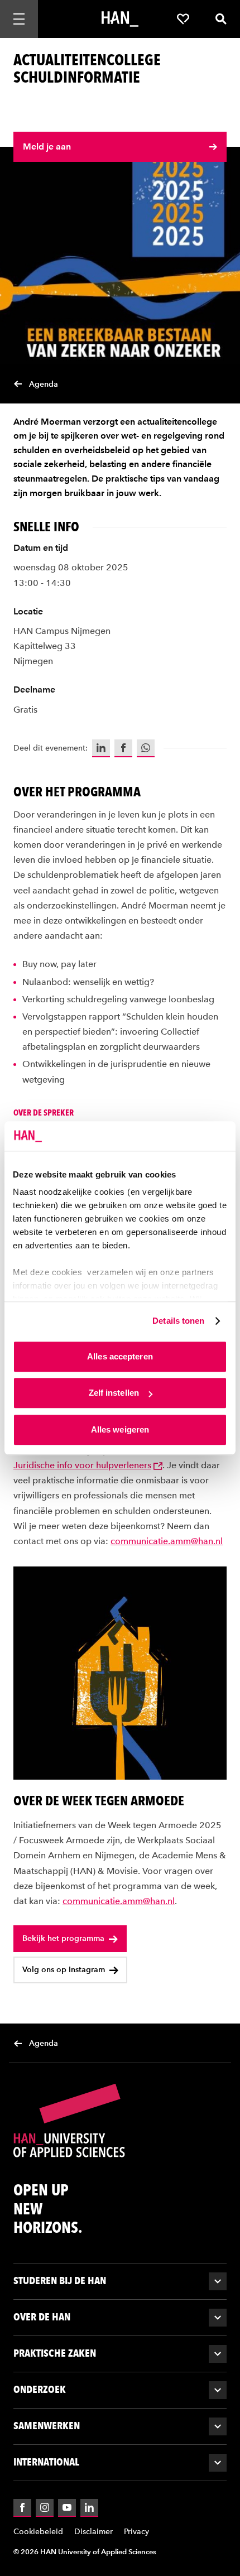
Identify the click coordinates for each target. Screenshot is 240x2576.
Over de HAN (42, 2317)
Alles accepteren (120, 1356)
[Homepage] (120, 19)
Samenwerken (47, 2426)
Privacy (136, 2532)
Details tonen (178, 1321)
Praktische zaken (55, 2353)
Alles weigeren (120, 1429)
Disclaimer (93, 2532)
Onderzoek (40, 2389)
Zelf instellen (114, 1393)
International (46, 2462)
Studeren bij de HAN (60, 2281)
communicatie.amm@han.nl (167, 1541)
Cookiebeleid (38, 2532)
